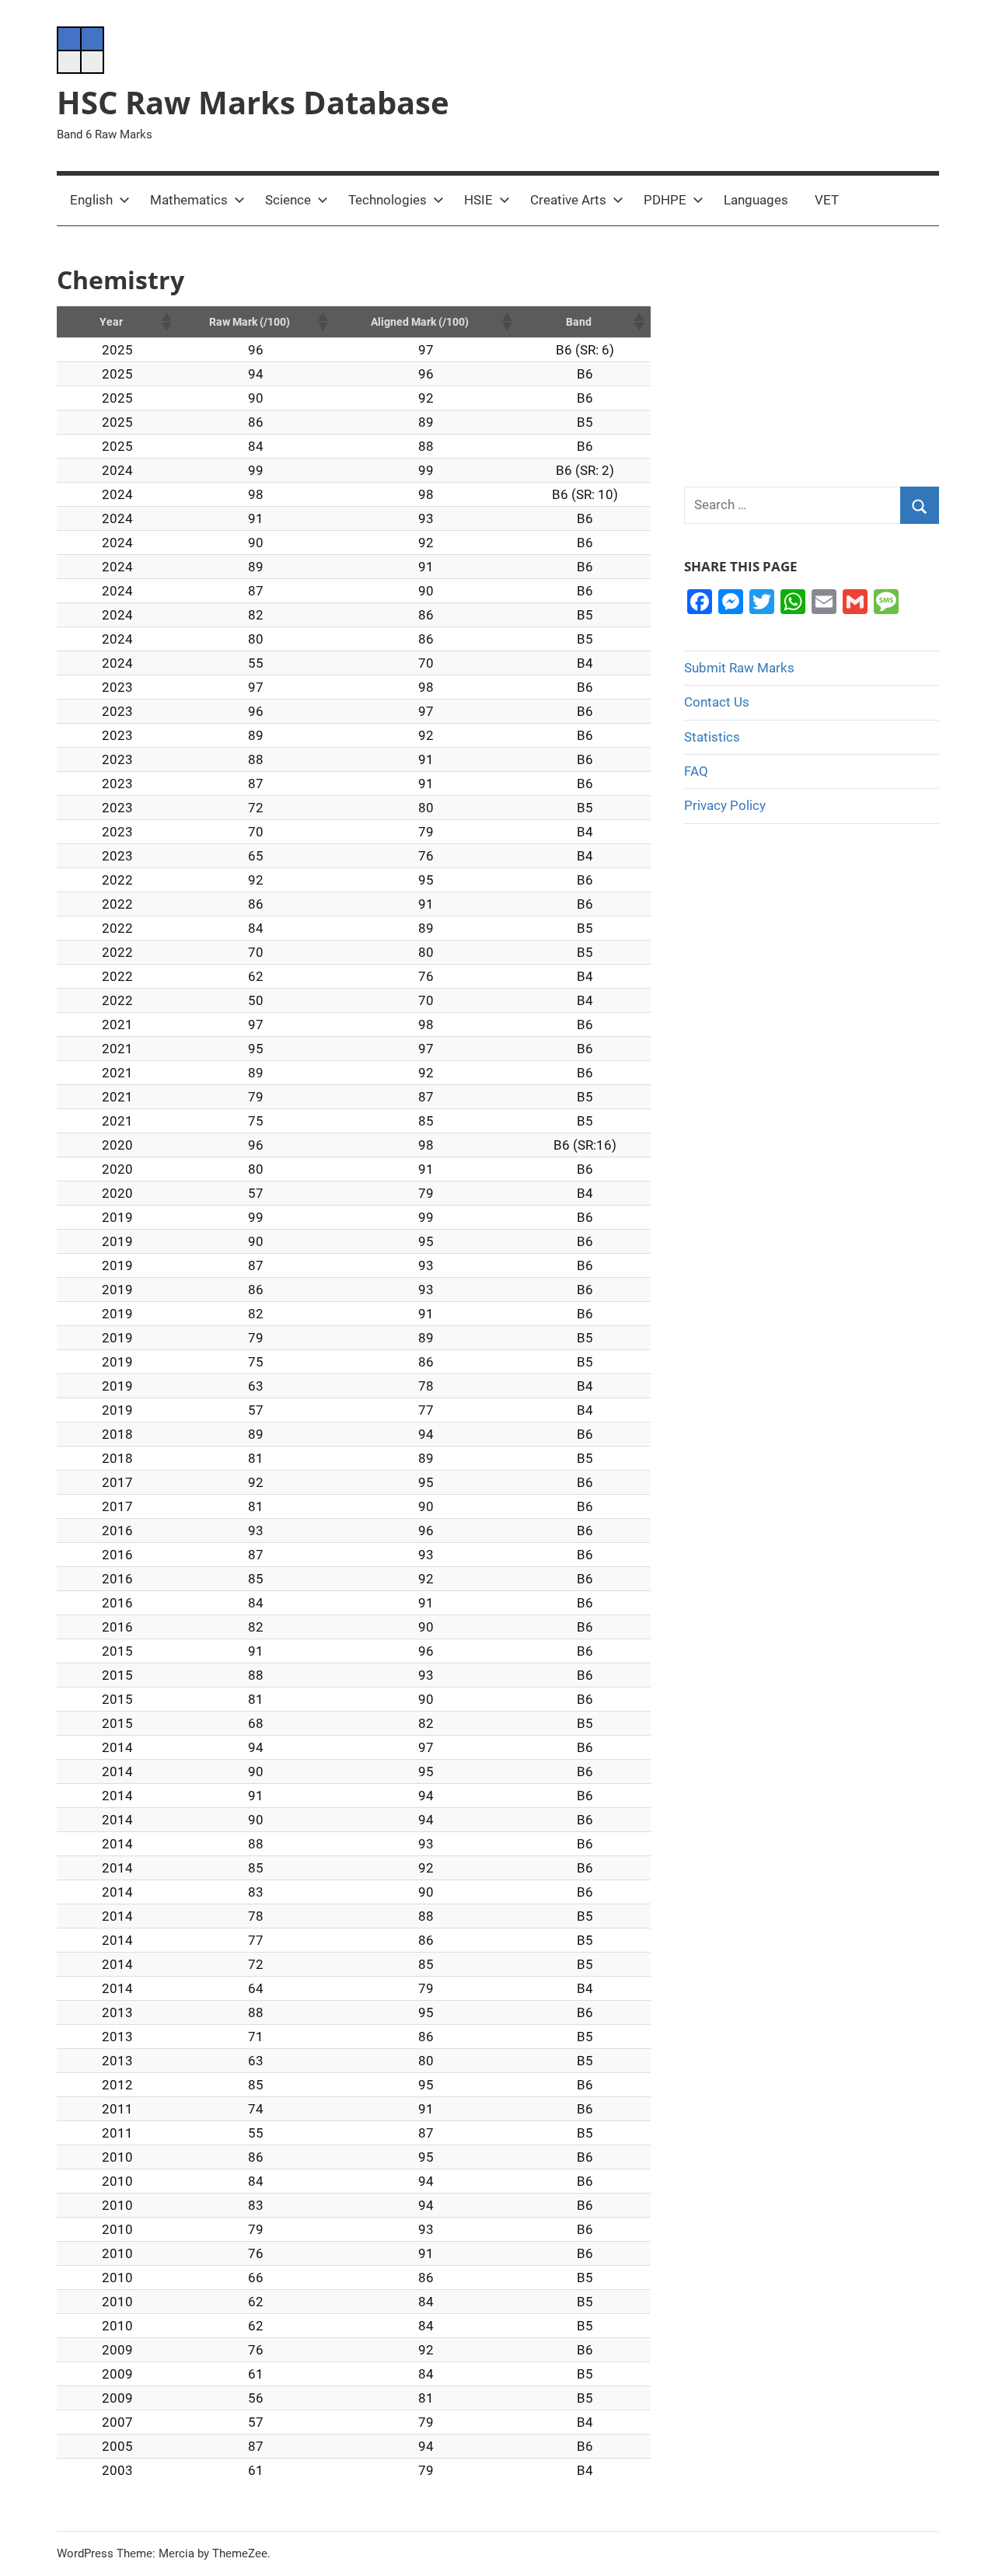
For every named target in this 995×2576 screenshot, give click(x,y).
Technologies (388, 200)
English (91, 200)
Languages (756, 200)
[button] (166, 322)
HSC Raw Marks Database (253, 102)
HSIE (478, 200)
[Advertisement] (812, 356)
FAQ (696, 771)
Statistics (712, 737)
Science (288, 200)
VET (827, 200)
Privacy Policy (725, 805)
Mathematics (189, 200)
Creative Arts (568, 200)
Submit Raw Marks (739, 668)
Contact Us (717, 702)
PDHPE (665, 200)
